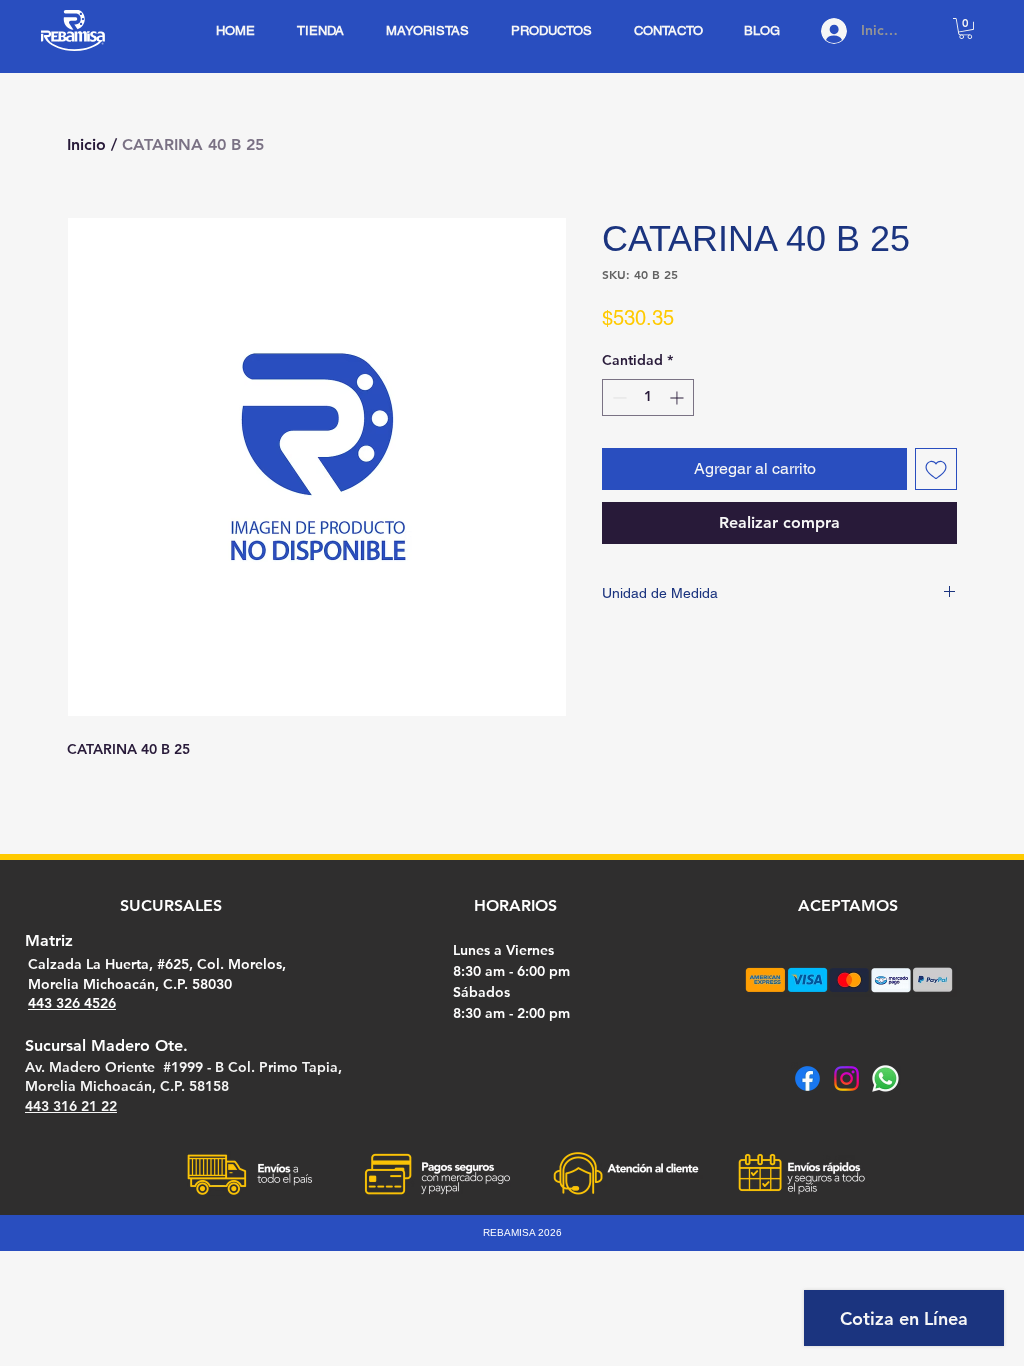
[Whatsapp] (885, 1078)
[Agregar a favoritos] (936, 469)
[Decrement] (617, 397)
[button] (965, 28)
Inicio (86, 144)
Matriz (49, 940)
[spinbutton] (648, 397)
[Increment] (678, 397)
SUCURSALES (171, 905)
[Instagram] (846, 1078)
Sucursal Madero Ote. (106, 1045)
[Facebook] (807, 1078)
